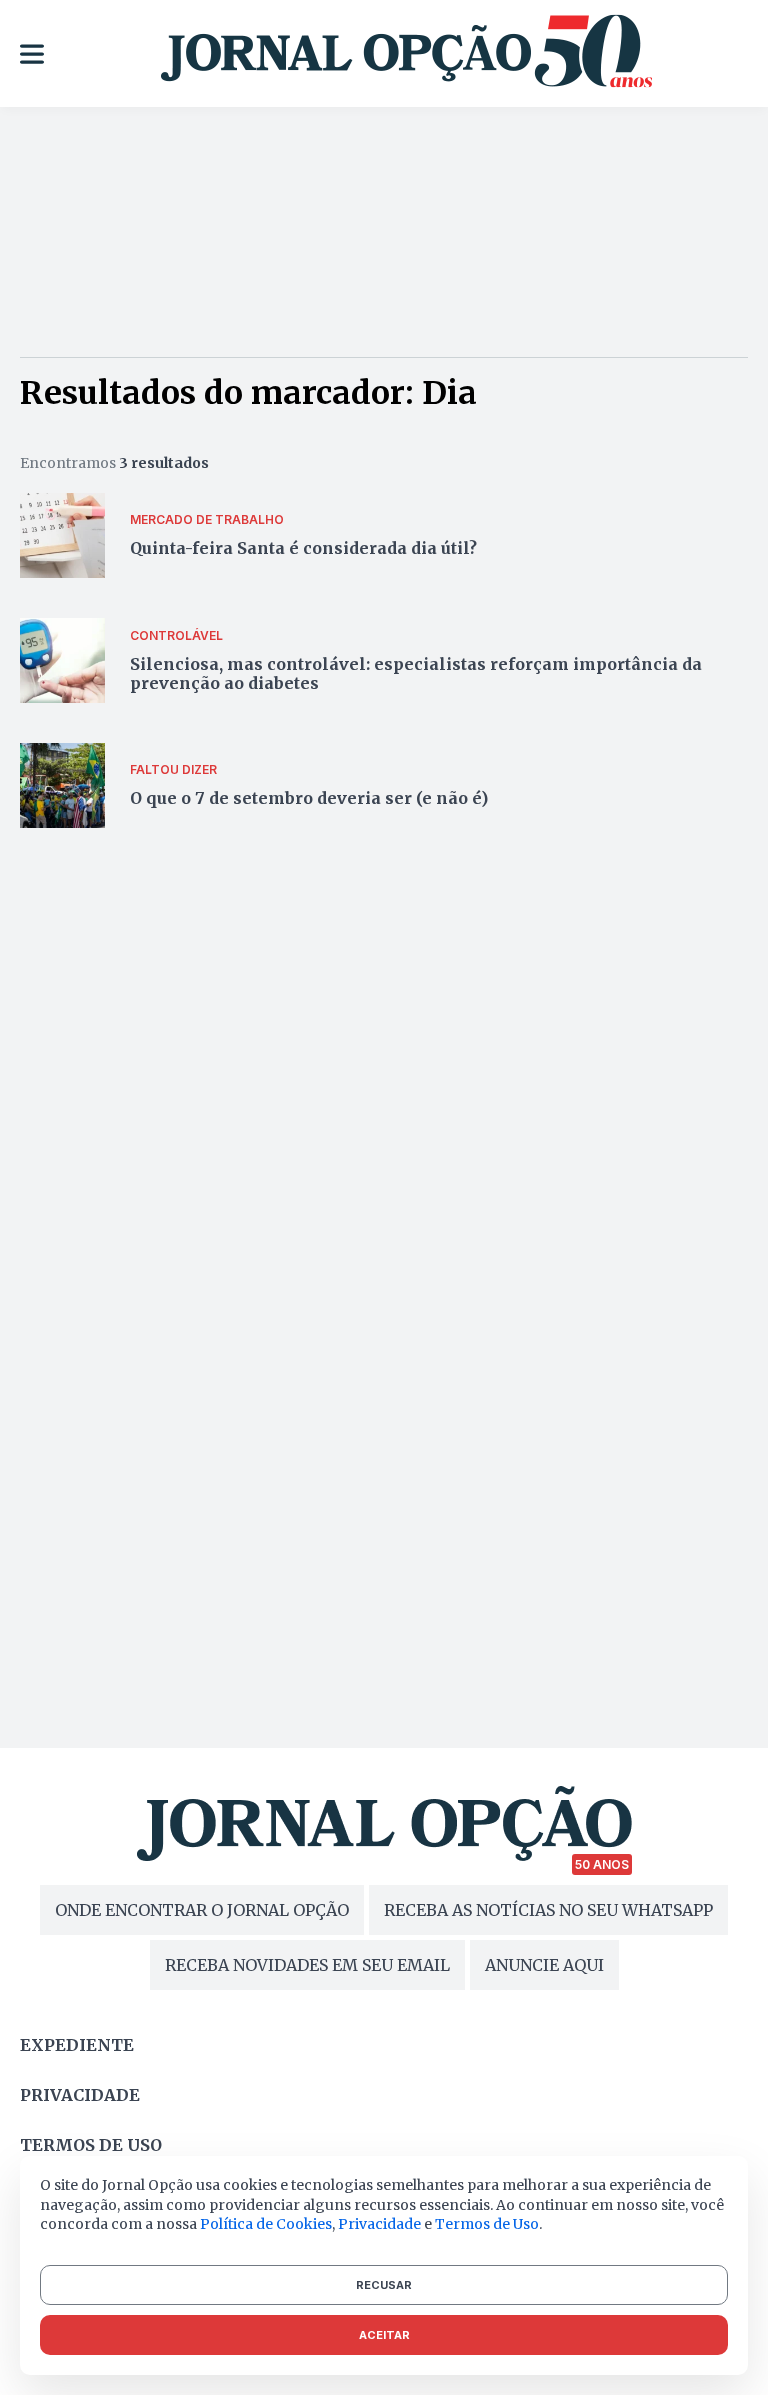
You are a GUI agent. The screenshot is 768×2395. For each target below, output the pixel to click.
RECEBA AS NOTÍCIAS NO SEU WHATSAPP (548, 1910)
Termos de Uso (487, 2224)
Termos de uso (91, 2145)
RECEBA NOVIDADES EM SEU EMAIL (307, 1965)
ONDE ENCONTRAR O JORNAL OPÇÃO (202, 1910)
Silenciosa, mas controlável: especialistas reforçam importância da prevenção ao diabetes (416, 673)
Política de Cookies (266, 2224)
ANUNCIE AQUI (544, 1965)
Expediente (77, 2045)
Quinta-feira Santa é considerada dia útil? (303, 548)
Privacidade (80, 2095)
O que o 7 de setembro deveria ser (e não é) (309, 798)
